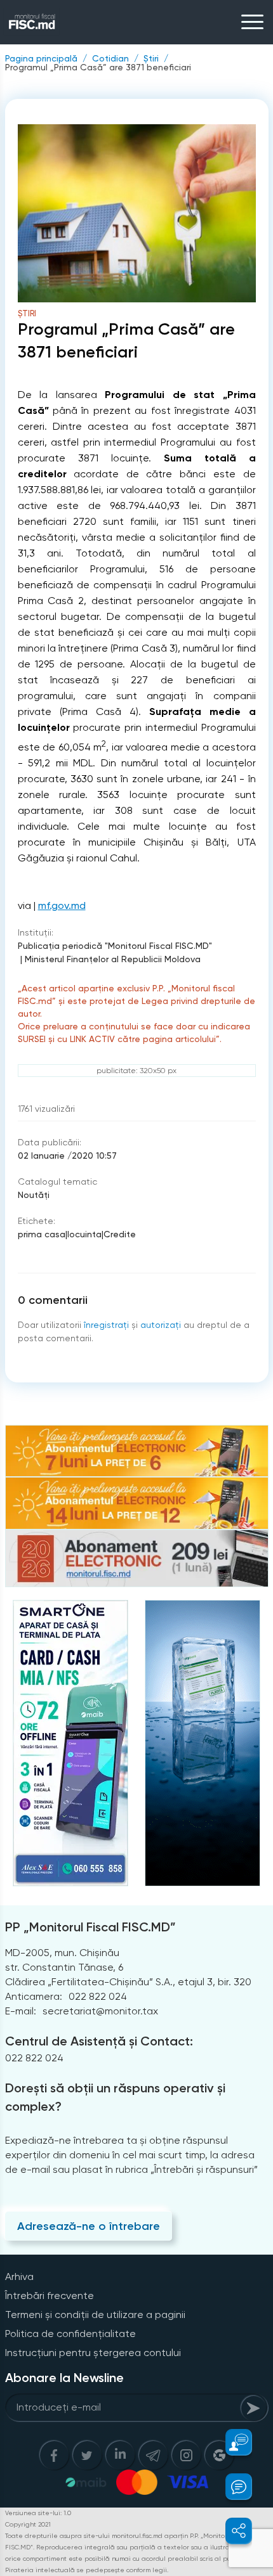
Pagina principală (41, 58)
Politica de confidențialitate (70, 2334)
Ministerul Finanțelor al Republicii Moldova (113, 959)
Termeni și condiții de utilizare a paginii (95, 2315)
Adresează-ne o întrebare (89, 2226)
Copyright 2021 (28, 2524)
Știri (151, 58)
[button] (231, 2442)
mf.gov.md (62, 905)
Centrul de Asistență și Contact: (99, 2041)
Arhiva (19, 2277)
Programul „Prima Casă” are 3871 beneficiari (98, 67)
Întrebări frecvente (50, 2296)
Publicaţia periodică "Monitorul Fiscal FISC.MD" (115, 946)
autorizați (161, 1325)
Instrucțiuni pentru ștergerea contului (93, 2353)
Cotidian (110, 58)
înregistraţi (106, 1325)
